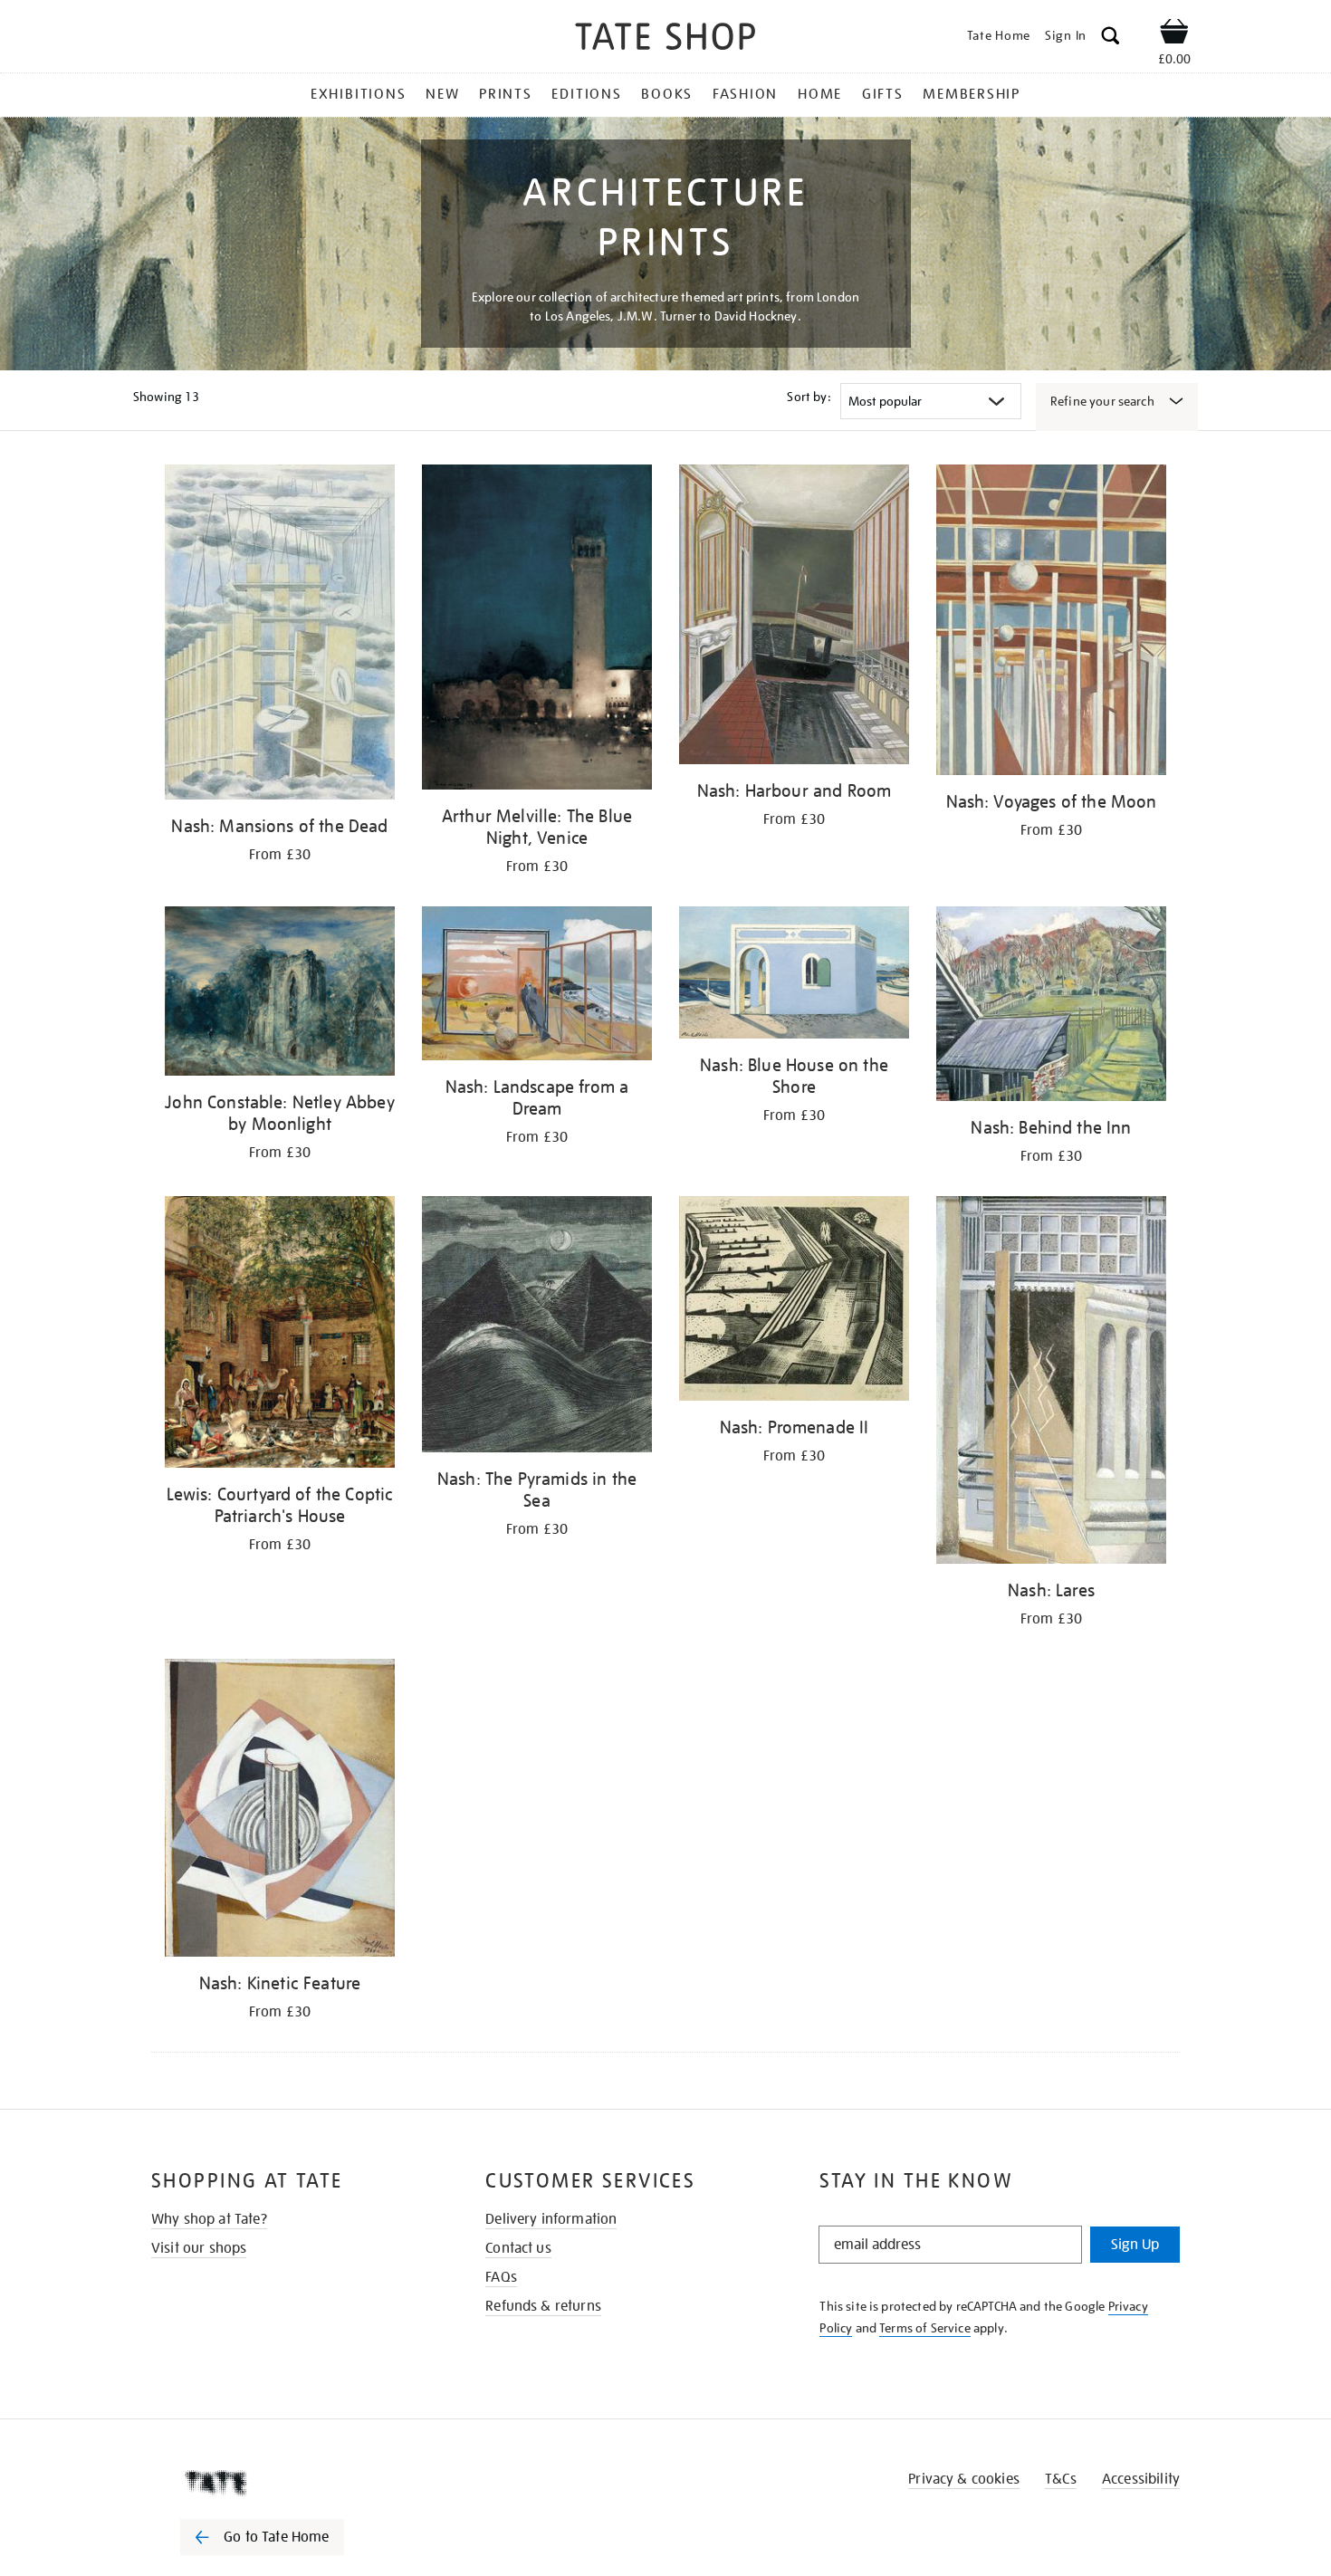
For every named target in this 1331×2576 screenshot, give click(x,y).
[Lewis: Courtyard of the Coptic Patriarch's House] (280, 1335)
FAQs (501, 2277)
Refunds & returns (543, 2306)
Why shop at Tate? (209, 2219)
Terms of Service (925, 2328)
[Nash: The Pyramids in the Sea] (537, 1327)
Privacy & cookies (964, 2479)
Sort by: (809, 397)
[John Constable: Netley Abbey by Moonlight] (280, 994)
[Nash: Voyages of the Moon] (1051, 623)
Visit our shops (199, 2248)
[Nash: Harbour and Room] (794, 618)
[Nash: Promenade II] (794, 1302)
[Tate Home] (294, 2483)
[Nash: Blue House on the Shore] (794, 976)
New (442, 94)
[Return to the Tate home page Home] (665, 39)
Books (667, 94)
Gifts (883, 94)
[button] (1111, 38)
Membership (972, 94)
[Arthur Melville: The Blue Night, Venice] (537, 630)
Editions (586, 94)
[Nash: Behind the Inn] (1051, 1007)
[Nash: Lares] (1051, 1383)
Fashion (745, 94)
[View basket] (1174, 34)
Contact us (518, 2248)
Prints (506, 94)
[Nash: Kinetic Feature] (280, 1811)
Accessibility (1141, 2479)
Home (820, 94)
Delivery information (551, 2219)
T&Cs (1061, 2479)
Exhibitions (358, 94)
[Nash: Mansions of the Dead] (280, 635)
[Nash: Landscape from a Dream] (537, 986)
